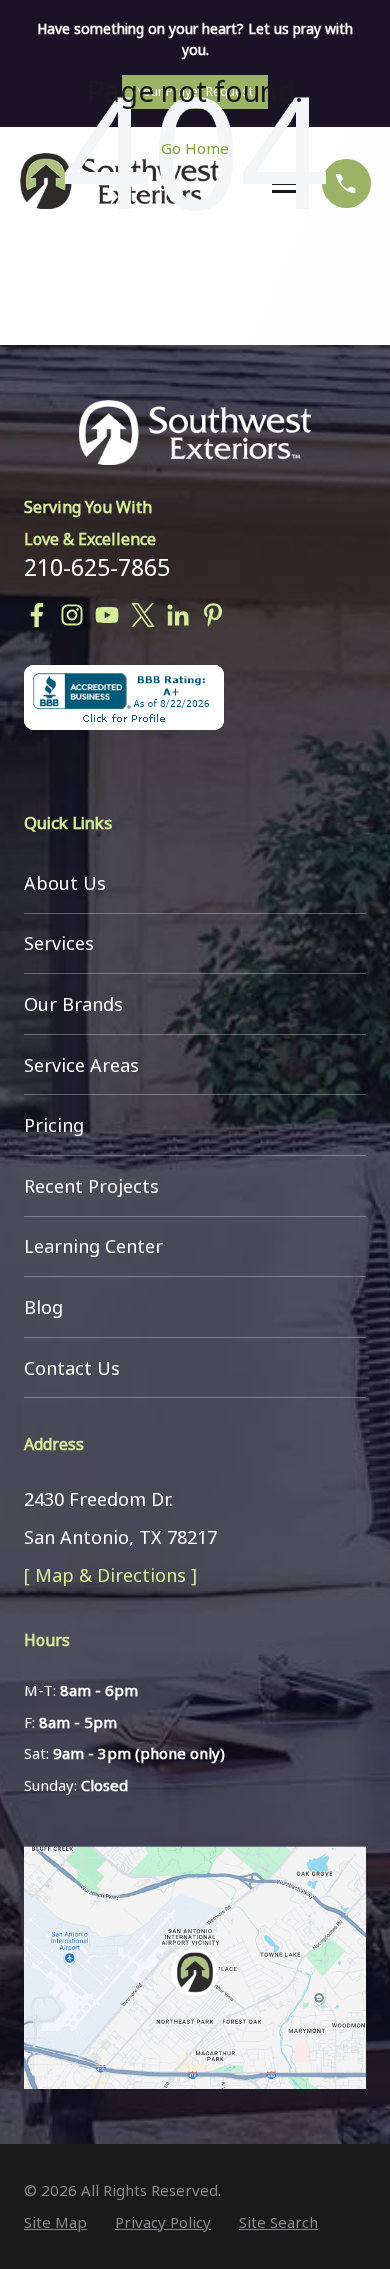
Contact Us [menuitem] (72, 1368)
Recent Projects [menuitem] (91, 1186)
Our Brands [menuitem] (73, 1004)
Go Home (195, 148)
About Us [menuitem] (65, 883)
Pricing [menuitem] (54, 1125)
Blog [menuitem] (43, 1307)
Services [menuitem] (59, 943)
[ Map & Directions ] (110, 1575)
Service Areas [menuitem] (81, 1065)
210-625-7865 (97, 567)
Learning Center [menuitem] (93, 1246)
